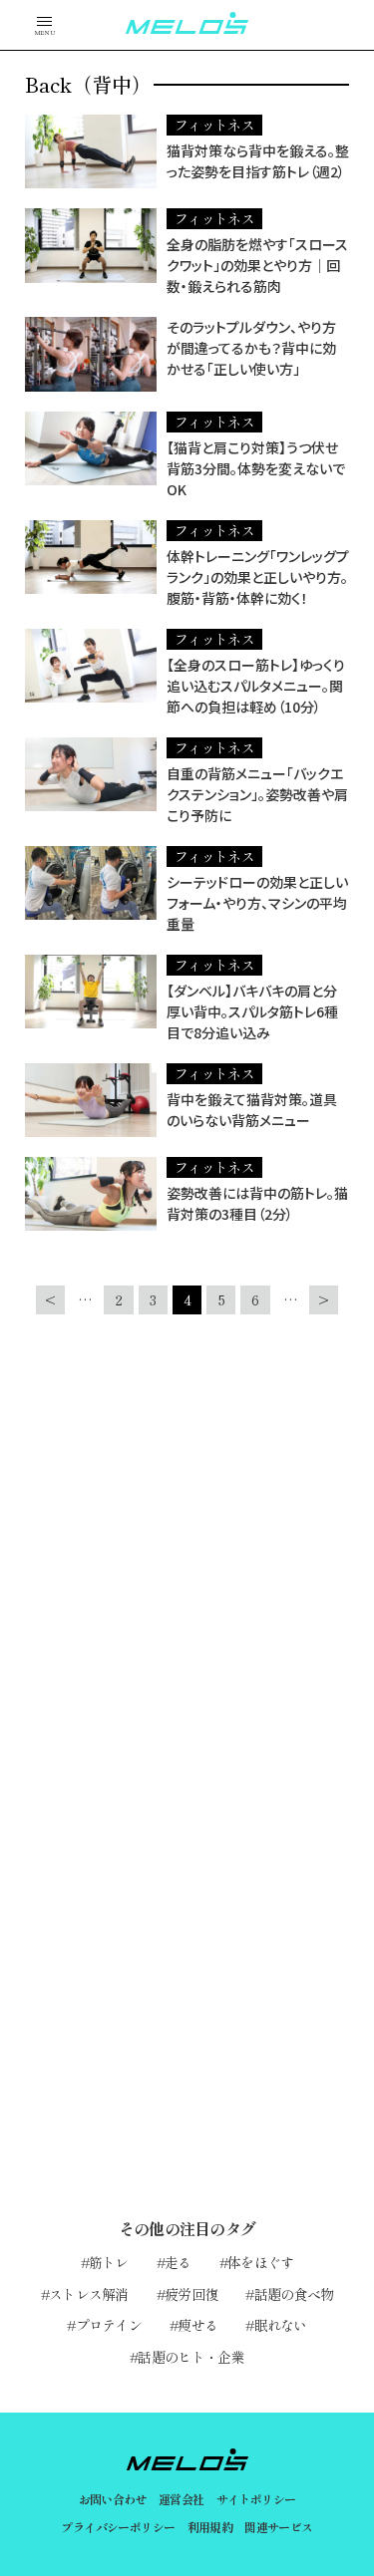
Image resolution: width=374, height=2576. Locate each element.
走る (178, 2262)
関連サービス (278, 2527)
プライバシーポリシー (118, 2527)
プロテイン (109, 2325)
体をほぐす (261, 2262)
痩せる (197, 2325)
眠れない (281, 2325)
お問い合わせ (113, 2499)
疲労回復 (191, 2294)
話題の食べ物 (294, 2294)
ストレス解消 (89, 2294)
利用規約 (210, 2527)
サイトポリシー (256, 2499)
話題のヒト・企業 (190, 2357)
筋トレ (109, 2262)
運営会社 (182, 2499)
